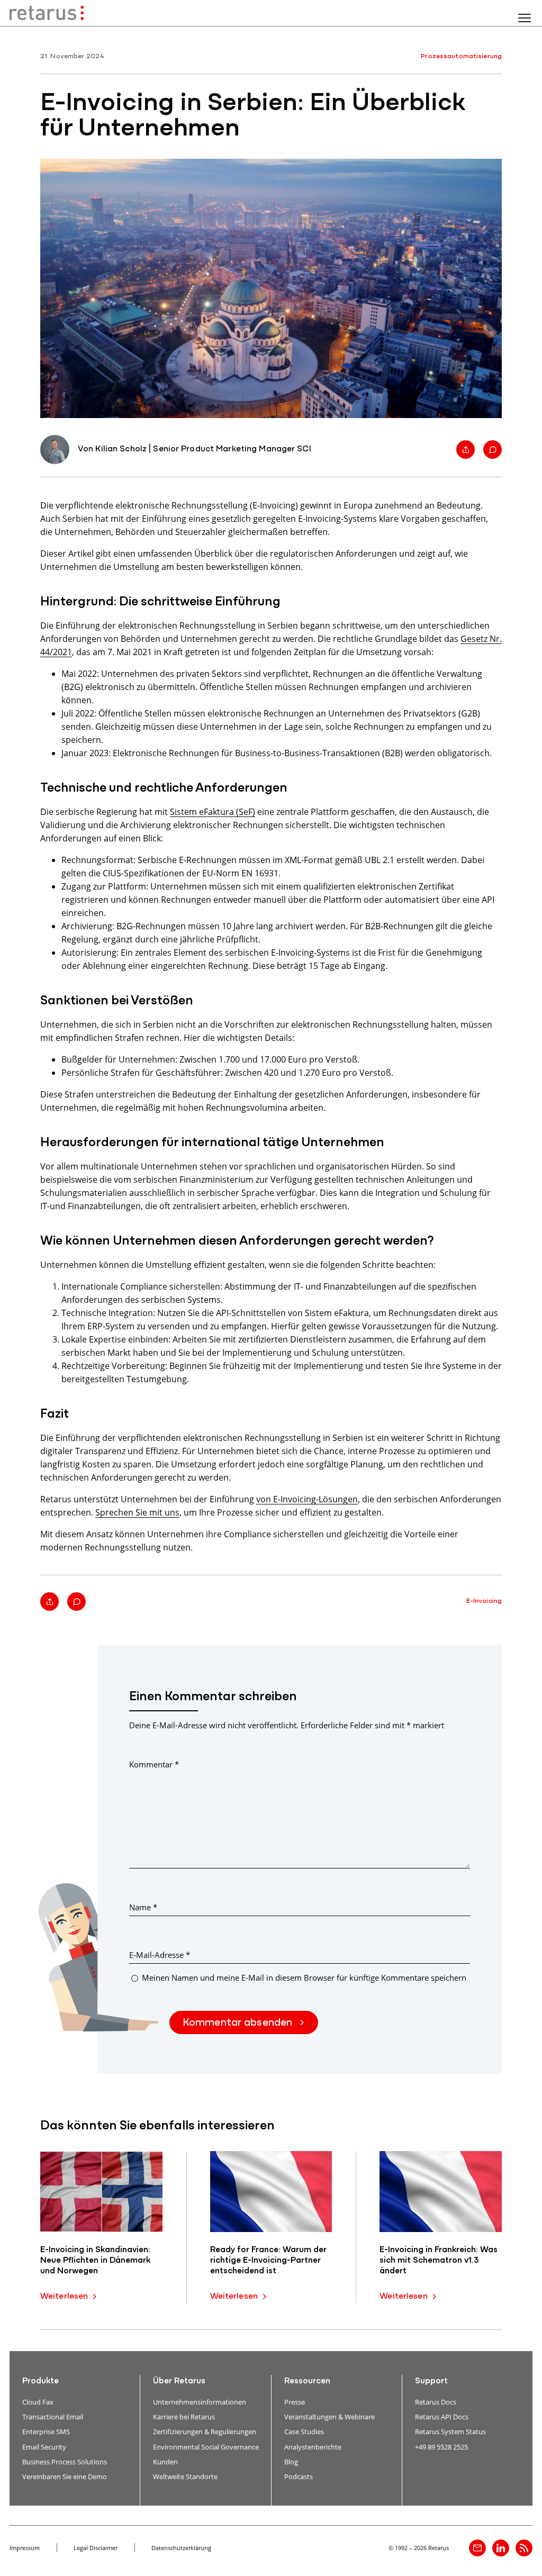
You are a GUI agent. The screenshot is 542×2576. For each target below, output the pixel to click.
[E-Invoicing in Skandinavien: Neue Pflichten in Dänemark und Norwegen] (101, 2192)
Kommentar (154, 1764)
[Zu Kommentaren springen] (493, 450)
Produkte (40, 2381)
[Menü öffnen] (525, 18)
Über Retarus (179, 2381)
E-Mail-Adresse (160, 1955)
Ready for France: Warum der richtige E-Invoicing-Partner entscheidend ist (268, 2261)
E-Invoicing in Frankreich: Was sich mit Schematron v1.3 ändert (439, 2261)
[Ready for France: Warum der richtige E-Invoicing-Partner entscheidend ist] (271, 2192)
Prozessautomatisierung (461, 56)
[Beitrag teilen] (466, 450)
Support (431, 2381)
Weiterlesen (64, 2297)
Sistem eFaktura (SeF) (213, 811)
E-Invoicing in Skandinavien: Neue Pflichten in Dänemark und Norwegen (95, 2261)
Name (143, 1907)
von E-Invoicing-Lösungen (307, 1499)
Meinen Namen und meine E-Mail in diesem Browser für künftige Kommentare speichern (304, 1978)
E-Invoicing (484, 1601)
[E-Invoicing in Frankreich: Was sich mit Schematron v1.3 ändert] (441, 2192)
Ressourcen (307, 2381)
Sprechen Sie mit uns (137, 1512)
